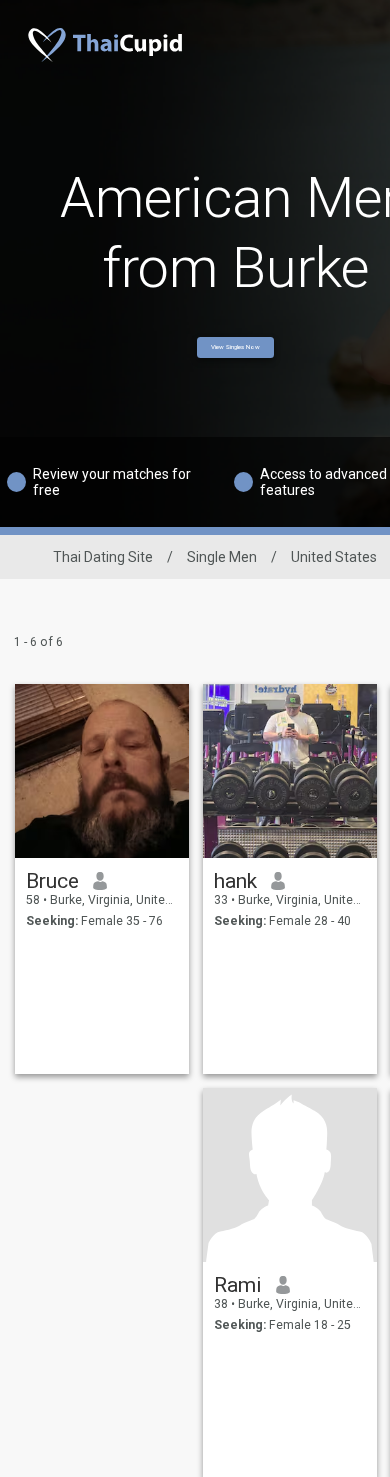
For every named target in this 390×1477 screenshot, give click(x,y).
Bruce (52, 881)
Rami (238, 1285)
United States (334, 557)
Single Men (222, 557)
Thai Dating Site (103, 557)
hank (235, 881)
